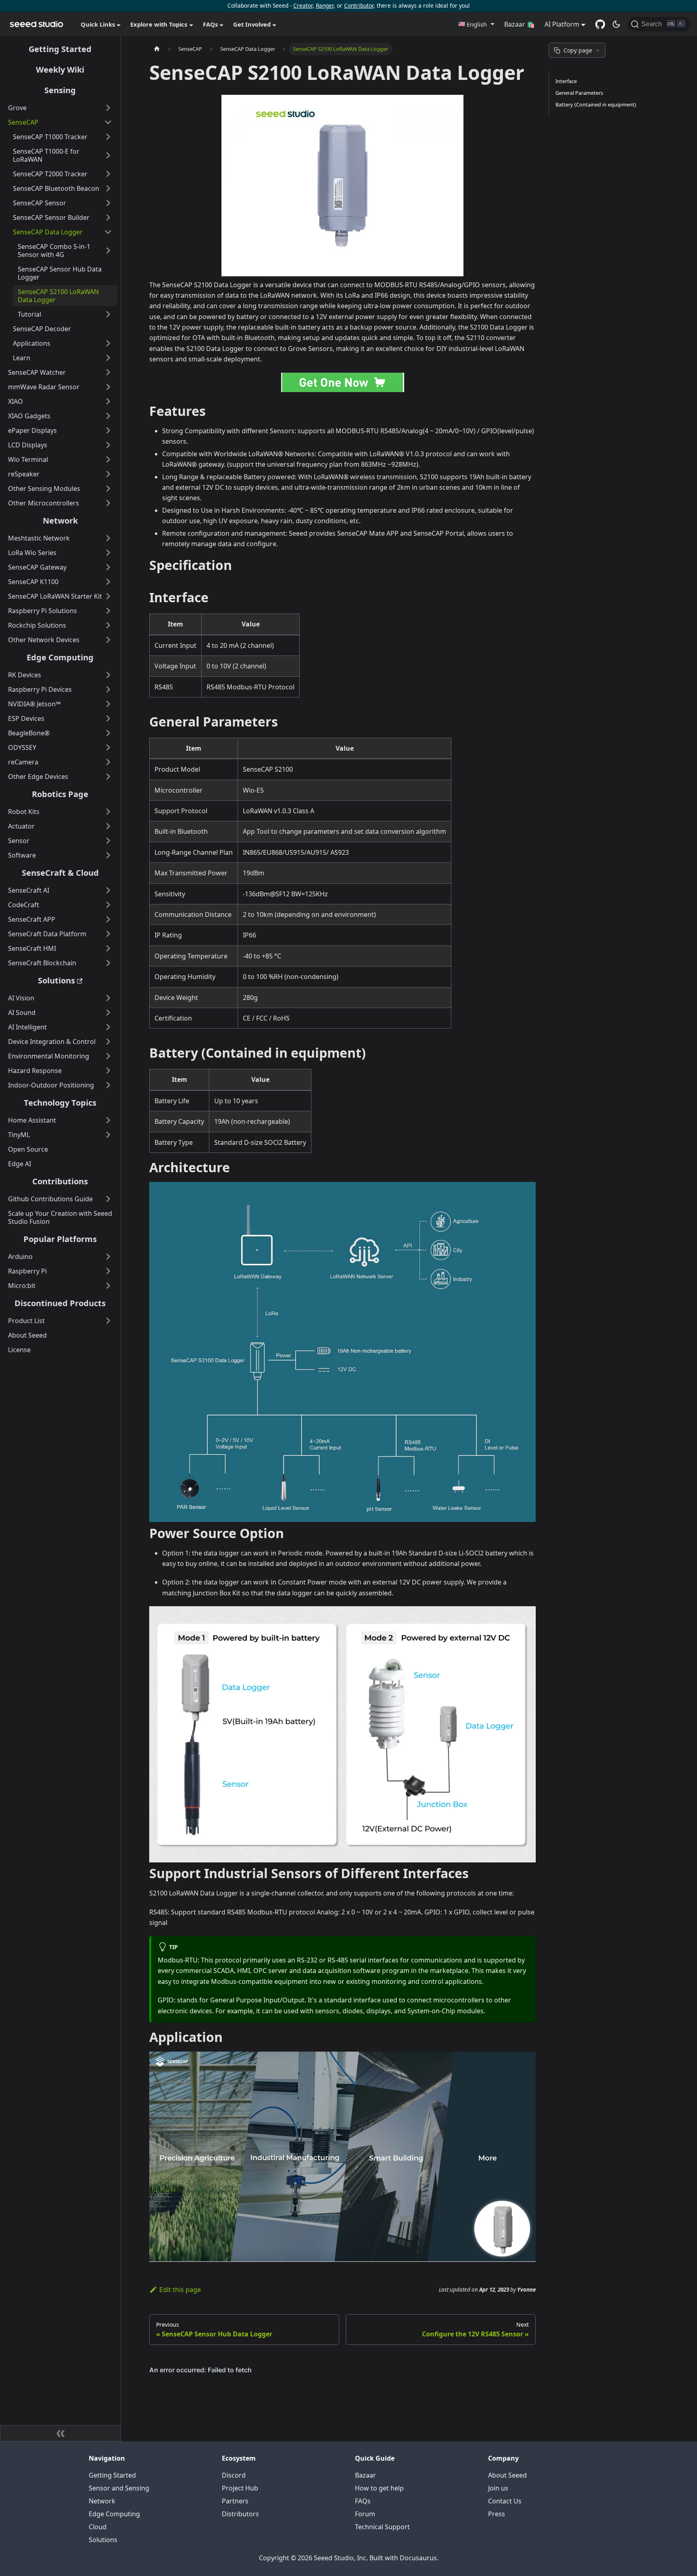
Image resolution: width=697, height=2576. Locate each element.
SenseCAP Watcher (37, 372)
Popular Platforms (60, 1239)
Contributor (359, 5)
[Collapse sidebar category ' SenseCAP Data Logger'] (108, 232)
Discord (234, 2475)
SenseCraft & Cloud (60, 873)
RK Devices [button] (25, 675)
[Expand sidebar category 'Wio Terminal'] (108, 459)
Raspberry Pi (27, 1271)
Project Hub (240, 2488)
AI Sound (22, 1012)
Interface (566, 81)
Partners (235, 2501)
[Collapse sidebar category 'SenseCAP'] (108, 122)
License (19, 1350)
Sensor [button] (19, 841)
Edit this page (180, 2290)
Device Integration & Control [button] (52, 1042)
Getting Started (60, 49)
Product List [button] (26, 1321)
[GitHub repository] (600, 24)
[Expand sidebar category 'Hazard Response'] (108, 1071)
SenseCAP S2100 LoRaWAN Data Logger (58, 296)
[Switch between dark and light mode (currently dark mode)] (616, 24)
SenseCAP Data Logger (48, 232)
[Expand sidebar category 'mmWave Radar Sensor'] (108, 387)
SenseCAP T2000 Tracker (50, 174)
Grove (17, 108)
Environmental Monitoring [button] (49, 1056)
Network (60, 521)
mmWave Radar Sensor (44, 387)
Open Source (28, 1149)
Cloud (98, 2527)
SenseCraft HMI (32, 948)
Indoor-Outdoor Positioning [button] (51, 1085)
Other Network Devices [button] (44, 640)
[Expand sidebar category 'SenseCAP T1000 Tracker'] (108, 137)
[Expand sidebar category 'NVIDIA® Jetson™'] (108, 704)
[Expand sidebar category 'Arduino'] (108, 1257)
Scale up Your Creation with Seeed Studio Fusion (60, 1217)
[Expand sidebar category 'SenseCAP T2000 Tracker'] (108, 174)
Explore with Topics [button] (159, 24)
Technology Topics (60, 1103)
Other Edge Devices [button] (38, 777)
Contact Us (505, 2501)
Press (497, 2514)
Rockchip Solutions (37, 625)
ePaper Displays (32, 430)
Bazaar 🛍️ (520, 24)
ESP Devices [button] (26, 718)
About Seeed (27, 1335)
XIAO (16, 401)
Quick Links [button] (98, 24)
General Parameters (579, 93)
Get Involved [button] (252, 24)
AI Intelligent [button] (27, 1027)
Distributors (240, 2514)
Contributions (60, 1181)
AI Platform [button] (562, 24)
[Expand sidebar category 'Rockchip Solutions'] (108, 625)
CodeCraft (24, 905)
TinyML (19, 1135)
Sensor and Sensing (119, 2488)
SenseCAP (23, 122)
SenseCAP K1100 (33, 582)
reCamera (23, 762)
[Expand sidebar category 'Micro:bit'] (108, 1286)
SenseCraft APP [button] (32, 919)
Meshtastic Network (39, 538)
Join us (498, 2488)
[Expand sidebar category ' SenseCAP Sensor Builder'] (108, 217)
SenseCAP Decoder (42, 329)
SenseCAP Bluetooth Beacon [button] (56, 188)
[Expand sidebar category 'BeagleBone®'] (108, 733)
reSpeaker (24, 474)
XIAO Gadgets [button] (29, 416)
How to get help (379, 2488)
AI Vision (21, 998)
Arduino (20, 1257)
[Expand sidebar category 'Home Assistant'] (108, 1120)
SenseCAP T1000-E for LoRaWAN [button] (46, 155)
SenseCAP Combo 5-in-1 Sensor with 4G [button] (54, 251)
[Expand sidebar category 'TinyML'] (108, 1135)
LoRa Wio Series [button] (32, 553)
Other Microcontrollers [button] (44, 503)
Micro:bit (22, 1286)
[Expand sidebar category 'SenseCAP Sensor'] (108, 203)
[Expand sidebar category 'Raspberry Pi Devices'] (108, 689)
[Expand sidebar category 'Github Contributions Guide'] (108, 1199)
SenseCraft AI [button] (29, 890)
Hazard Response (35, 1071)
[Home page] (157, 49)
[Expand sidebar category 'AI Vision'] (108, 998)
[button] (476, 24)
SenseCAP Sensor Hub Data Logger (60, 273)
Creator (303, 5)
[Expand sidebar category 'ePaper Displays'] (108, 430)
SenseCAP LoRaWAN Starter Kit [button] (55, 596)
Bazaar (365, 2475)
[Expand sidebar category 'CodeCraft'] (108, 905)
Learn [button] (22, 358)
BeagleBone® (29, 733)
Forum (365, 2514)
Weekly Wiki (60, 70)
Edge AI (20, 1164)
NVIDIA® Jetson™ (34, 704)
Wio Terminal (28, 459)
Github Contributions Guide (50, 1199)
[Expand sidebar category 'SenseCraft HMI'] (108, 948)
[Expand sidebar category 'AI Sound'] (108, 1012)
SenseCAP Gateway (37, 567)
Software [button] (22, 855)
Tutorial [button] (29, 314)
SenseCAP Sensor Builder (51, 217)
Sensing (60, 90)
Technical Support (382, 2527)
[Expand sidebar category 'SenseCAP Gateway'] (108, 567)
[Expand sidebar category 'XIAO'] (108, 401)
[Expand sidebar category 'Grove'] (108, 108)
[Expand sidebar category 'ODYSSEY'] (108, 747)
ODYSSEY (22, 747)
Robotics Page (60, 794)
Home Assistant (32, 1120)
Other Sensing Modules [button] (44, 488)
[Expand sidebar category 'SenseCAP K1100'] (108, 582)
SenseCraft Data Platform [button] (47, 934)
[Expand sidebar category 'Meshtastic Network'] (108, 538)
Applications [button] (32, 343)
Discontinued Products (60, 1303)
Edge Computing (60, 657)
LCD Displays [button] (28, 445)
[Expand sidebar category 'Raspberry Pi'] (108, 1271)
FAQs (363, 2501)
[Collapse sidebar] (61, 2433)
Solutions (56, 980)
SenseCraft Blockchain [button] (42, 963)
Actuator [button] (21, 826)
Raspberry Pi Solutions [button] (43, 611)
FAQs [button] (210, 24)
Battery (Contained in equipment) (596, 104)
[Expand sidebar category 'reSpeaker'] (108, 474)
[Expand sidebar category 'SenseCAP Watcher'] (108, 372)
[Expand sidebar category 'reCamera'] (108, 762)
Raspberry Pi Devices (40, 689)
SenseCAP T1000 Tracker (50, 137)
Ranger (325, 5)
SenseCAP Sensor (40, 203)
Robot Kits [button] (24, 812)
